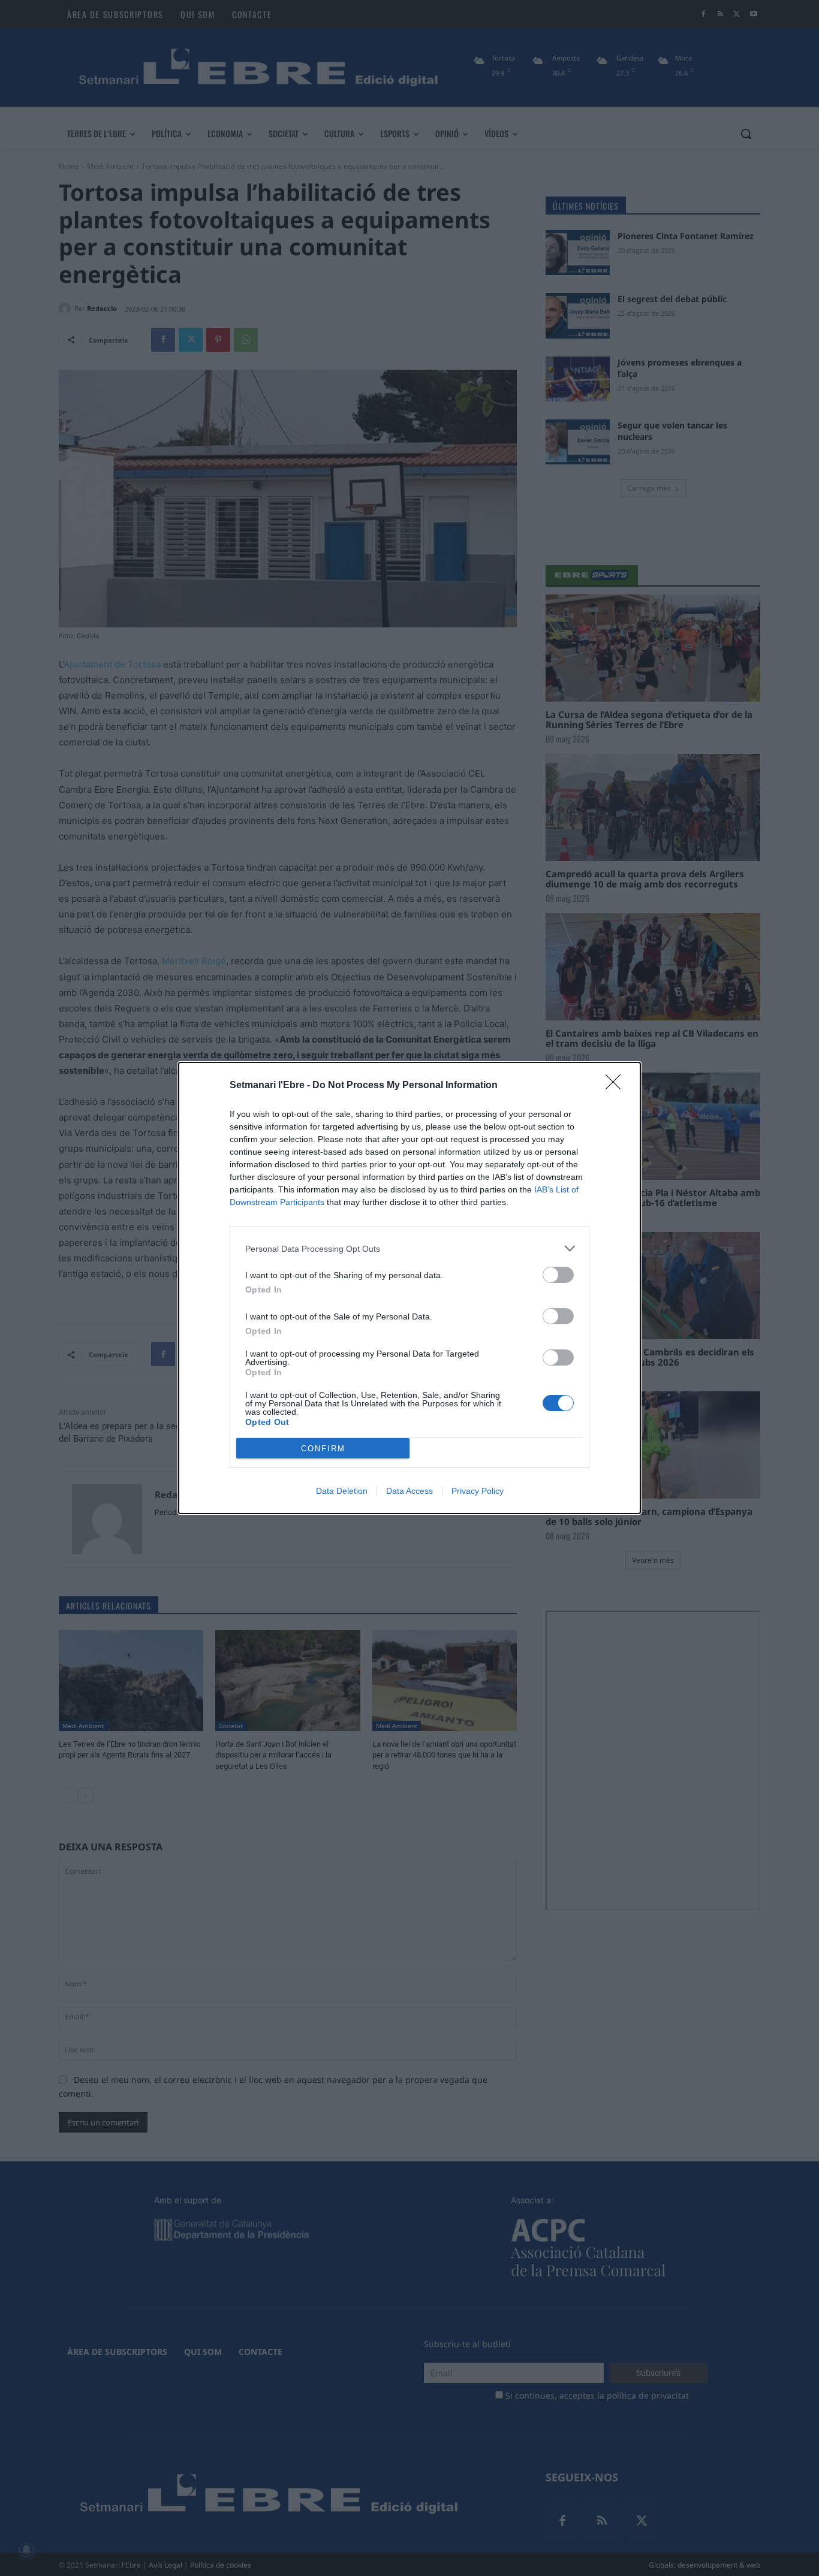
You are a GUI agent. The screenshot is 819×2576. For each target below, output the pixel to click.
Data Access (409, 1491)
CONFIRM (323, 1449)
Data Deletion (342, 1491)
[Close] (617, 1086)
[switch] (558, 1275)
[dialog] (409, 1288)
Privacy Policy (478, 1491)
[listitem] (409, 1248)
